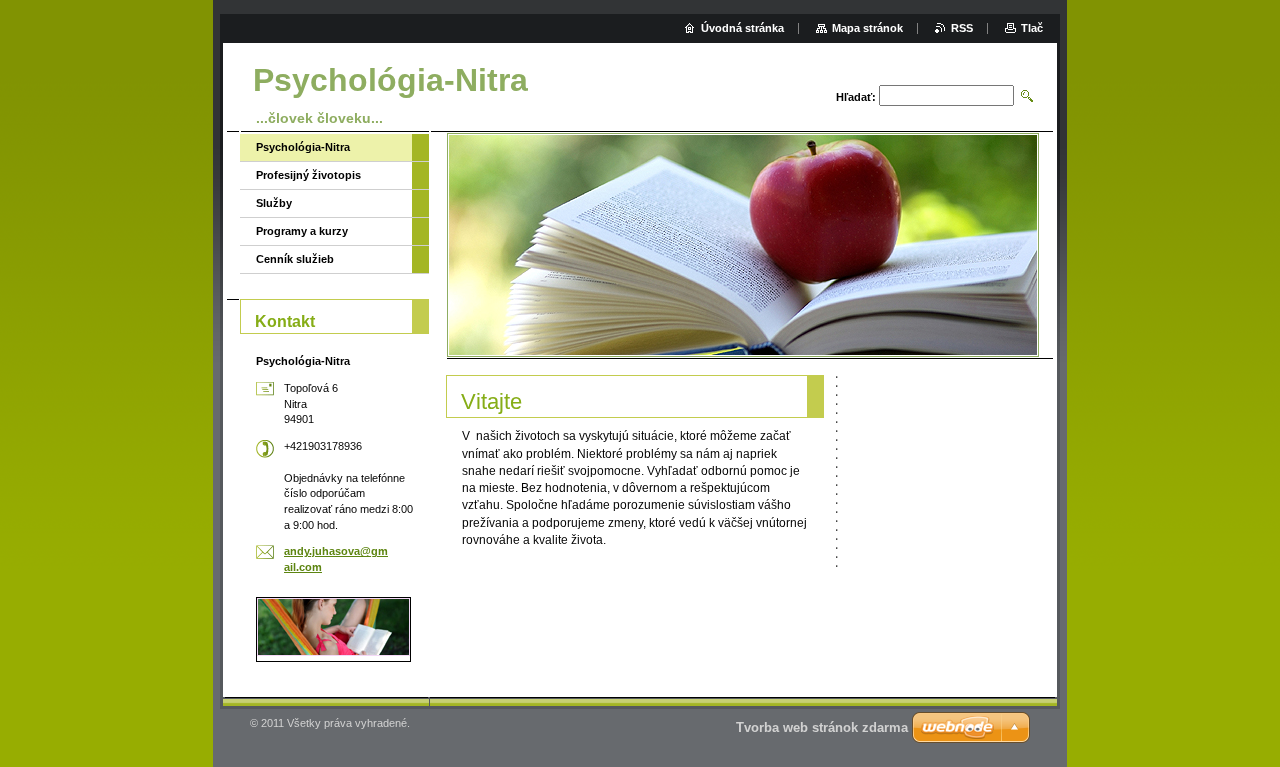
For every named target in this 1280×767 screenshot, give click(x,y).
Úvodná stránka (742, 28)
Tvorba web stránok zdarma (822, 727)
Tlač (1032, 28)
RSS (962, 28)
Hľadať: (856, 97)
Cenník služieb (295, 259)
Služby (274, 203)
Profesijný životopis (308, 175)
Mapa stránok (867, 28)
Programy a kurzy (302, 231)
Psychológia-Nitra (303, 147)
